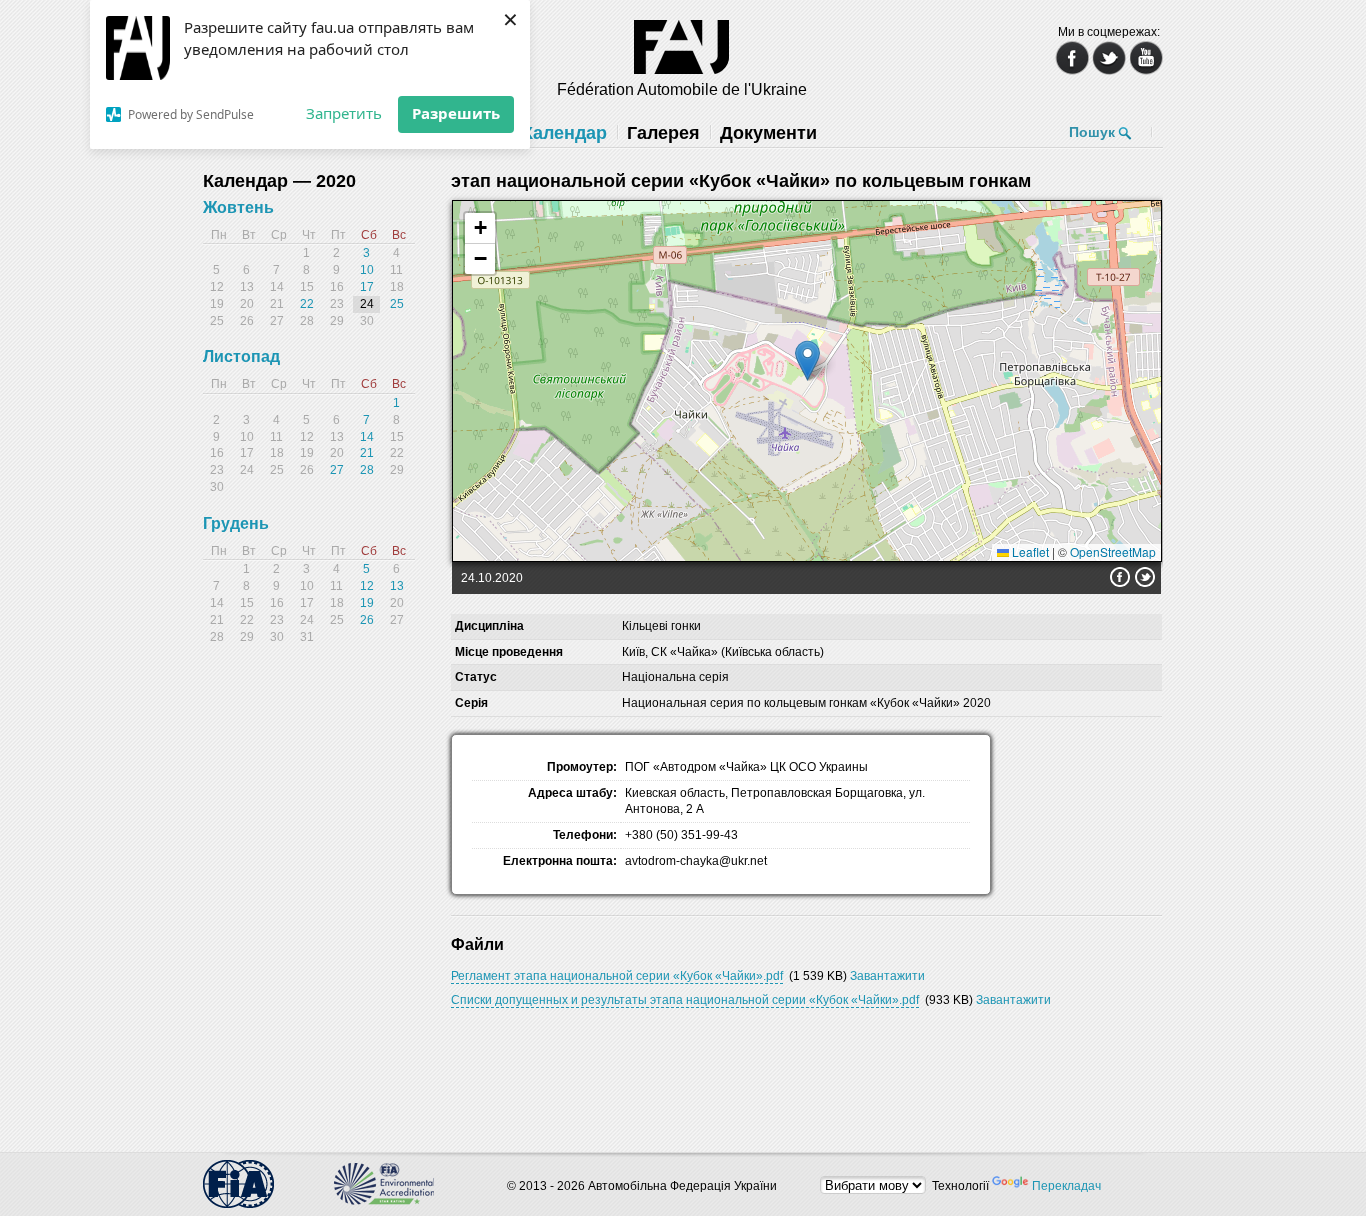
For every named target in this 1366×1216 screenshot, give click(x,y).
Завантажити (887, 976)
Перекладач (1066, 1186)
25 (397, 304)
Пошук (1092, 132)
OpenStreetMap (1113, 551)
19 (367, 603)
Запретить (344, 113)
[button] (807, 360)
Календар (564, 133)
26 (367, 620)
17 (367, 287)
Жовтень (238, 207)
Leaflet (1029, 551)
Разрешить (456, 113)
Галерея (663, 133)
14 (367, 437)
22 (307, 304)
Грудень (236, 523)
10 (367, 270)
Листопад (241, 356)
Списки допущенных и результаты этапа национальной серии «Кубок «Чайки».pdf (685, 1000)
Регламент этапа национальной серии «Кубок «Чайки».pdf (617, 976)
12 (367, 586)
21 (367, 453)
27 (337, 470)
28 (367, 470)
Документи (768, 133)
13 (397, 586)
